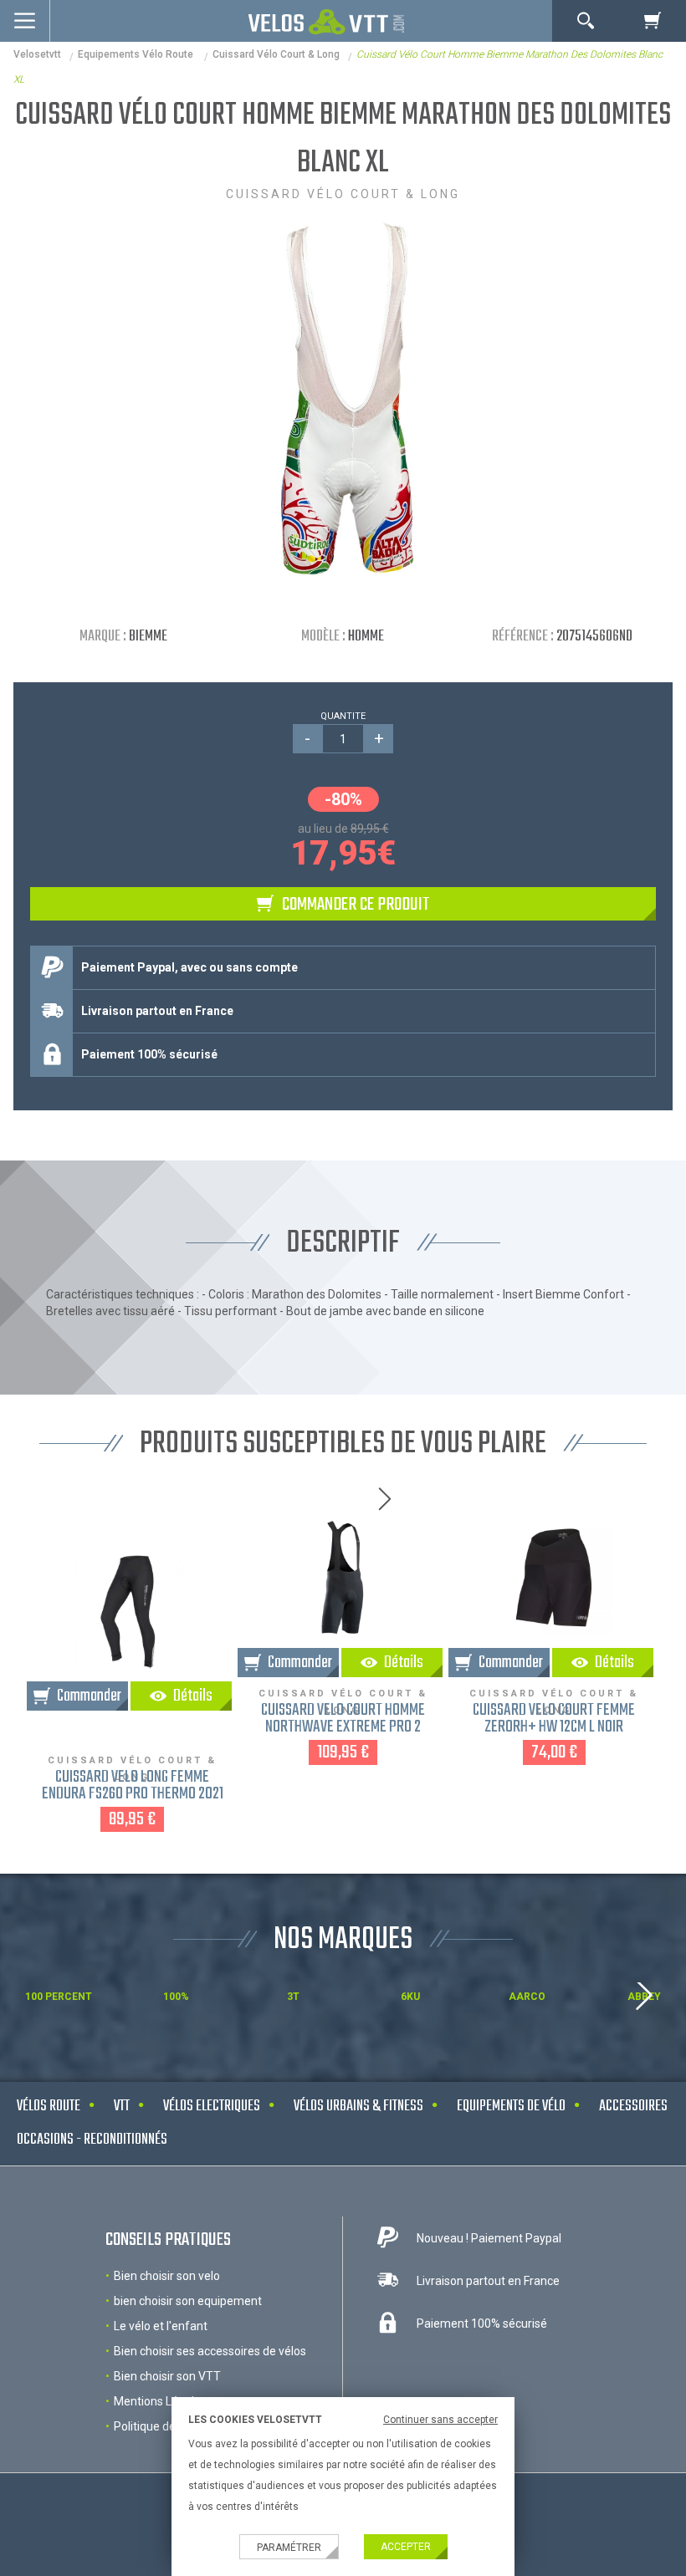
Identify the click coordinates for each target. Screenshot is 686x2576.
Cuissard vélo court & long (276, 54)
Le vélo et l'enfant (161, 2326)
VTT (122, 2107)
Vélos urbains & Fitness (358, 2107)
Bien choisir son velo (167, 2276)
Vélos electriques (212, 2107)
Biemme (148, 637)
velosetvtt (37, 54)
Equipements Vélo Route (137, 54)
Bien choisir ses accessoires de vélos (210, 2351)
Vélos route (49, 2107)
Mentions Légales (160, 2401)
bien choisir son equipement (188, 2301)
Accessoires (633, 2107)
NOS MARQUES (343, 1940)
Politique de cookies (166, 2426)
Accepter (406, 2547)
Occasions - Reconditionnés (92, 2140)
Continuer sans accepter (440, 2420)
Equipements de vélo (511, 2107)
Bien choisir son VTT (167, 2376)
